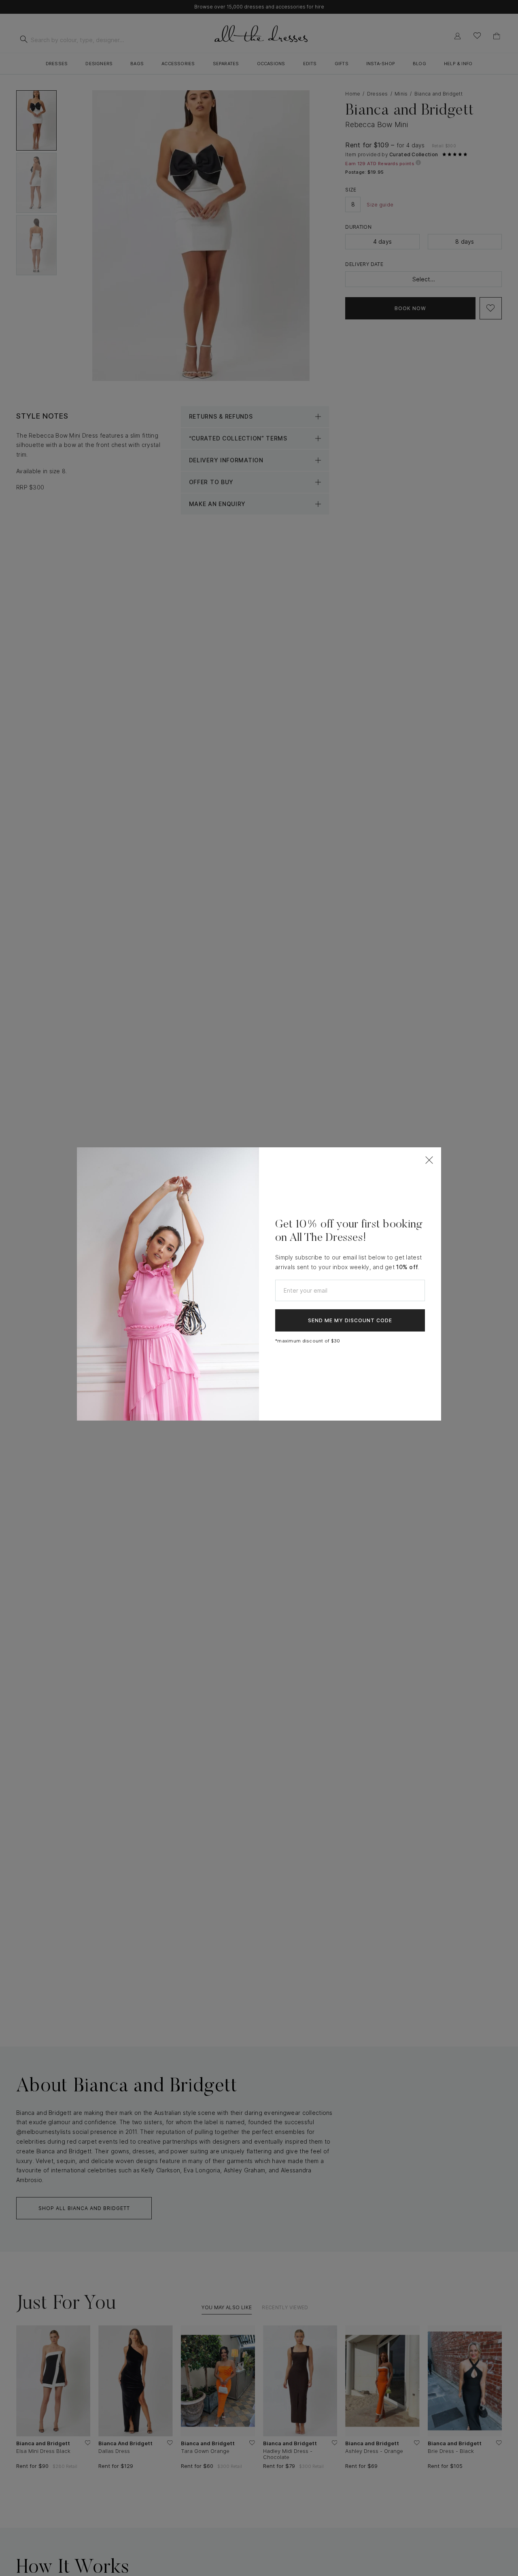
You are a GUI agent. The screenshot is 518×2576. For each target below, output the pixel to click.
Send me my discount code (350, 1320)
